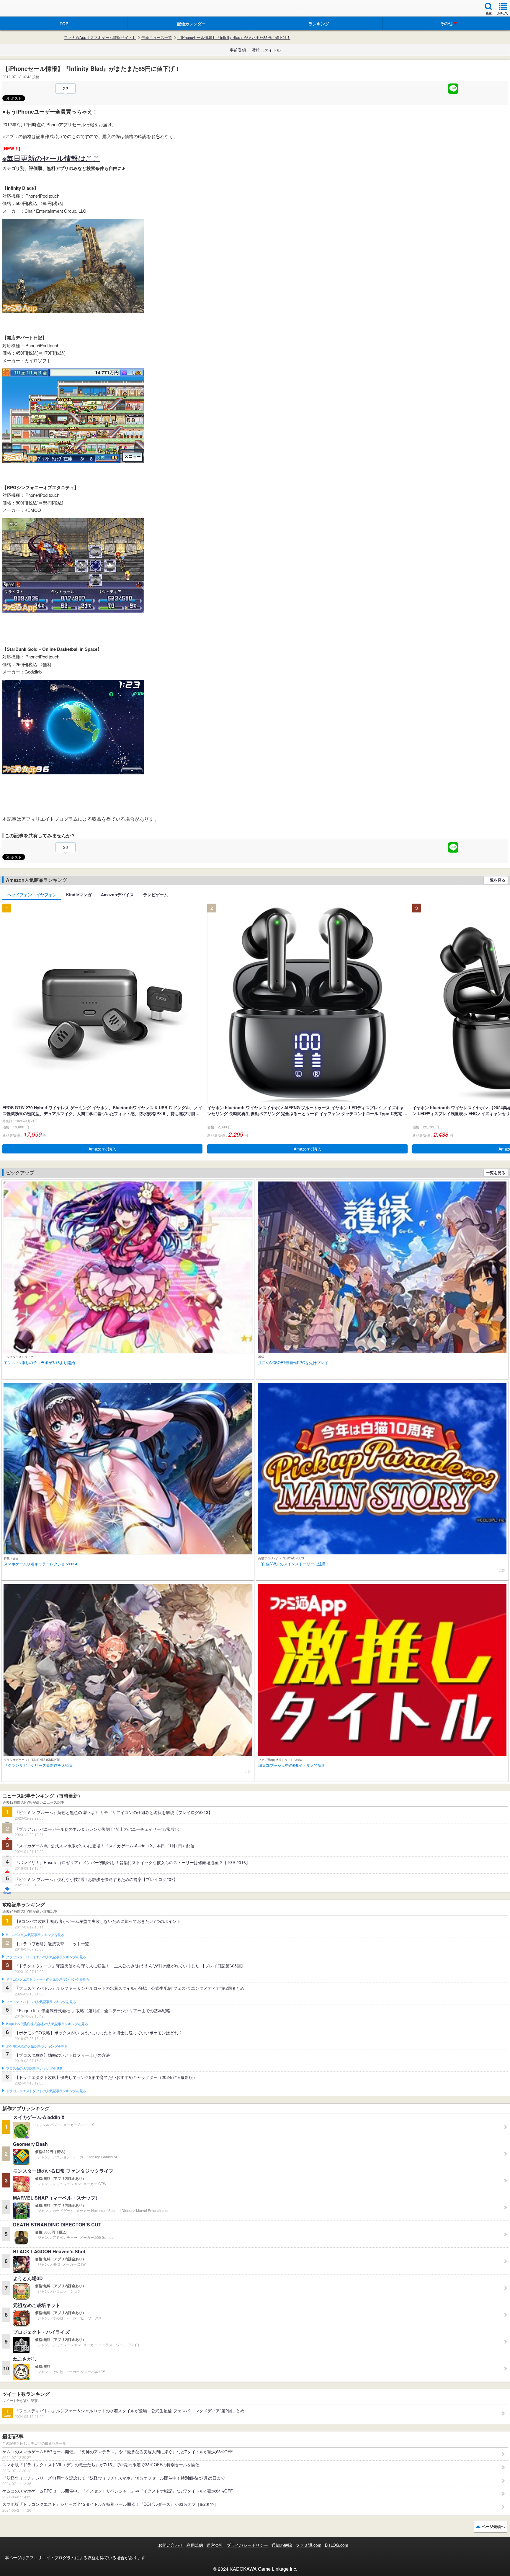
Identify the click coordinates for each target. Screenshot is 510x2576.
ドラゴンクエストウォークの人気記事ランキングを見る (48, 1979)
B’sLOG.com (337, 2545)
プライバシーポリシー (247, 2545)
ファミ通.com (309, 2545)
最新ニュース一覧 (157, 37)
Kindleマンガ (79, 894)
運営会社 (215, 2545)
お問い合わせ (171, 2545)
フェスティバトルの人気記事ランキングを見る (41, 2002)
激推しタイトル (266, 50)
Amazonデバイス (117, 894)
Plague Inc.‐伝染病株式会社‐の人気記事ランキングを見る (47, 2024)
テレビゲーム (156, 894)
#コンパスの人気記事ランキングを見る (35, 1935)
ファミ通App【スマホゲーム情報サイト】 (100, 37)
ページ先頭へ (493, 2526)
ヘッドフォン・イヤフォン (32, 894)
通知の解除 (282, 2545)
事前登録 (238, 50)
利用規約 (195, 2545)
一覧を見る (496, 880)
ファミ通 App (22, 9)
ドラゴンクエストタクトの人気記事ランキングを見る (46, 2091)
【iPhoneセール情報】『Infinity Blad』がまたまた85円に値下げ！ (234, 37)
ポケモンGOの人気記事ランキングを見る (37, 2046)
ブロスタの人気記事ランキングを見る (34, 2069)
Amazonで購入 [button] (102, 1149)
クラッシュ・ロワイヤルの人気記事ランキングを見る (46, 1957)
